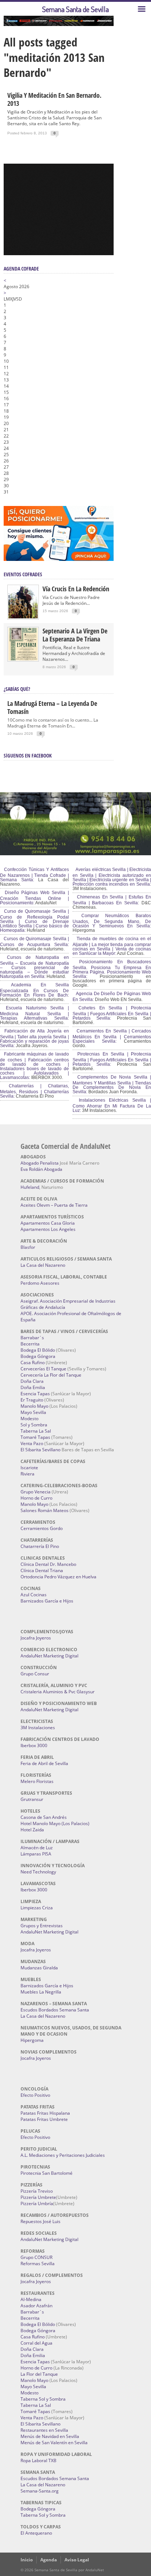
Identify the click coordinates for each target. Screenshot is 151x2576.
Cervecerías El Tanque (43, 1369)
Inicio (27, 2560)
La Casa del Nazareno (43, 1265)
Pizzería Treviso (37, 2191)
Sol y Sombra (34, 1425)
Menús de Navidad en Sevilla (50, 2436)
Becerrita (30, 1344)
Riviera (27, 1474)
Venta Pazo (32, 1443)
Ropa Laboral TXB (38, 2460)
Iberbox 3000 (34, 1745)
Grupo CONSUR (36, 2257)
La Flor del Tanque (39, 2374)
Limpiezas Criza (37, 1908)
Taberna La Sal (36, 1431)
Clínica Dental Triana (42, 1570)
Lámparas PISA (36, 1854)
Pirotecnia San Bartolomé (47, 2173)
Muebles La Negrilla (41, 1992)
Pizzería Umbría (37, 2203)
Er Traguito (32, 1400)
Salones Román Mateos (45, 1510)
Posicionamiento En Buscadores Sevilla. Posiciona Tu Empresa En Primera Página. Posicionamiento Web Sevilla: (112, 969)
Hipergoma (32, 2040)
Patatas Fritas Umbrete (44, 2119)
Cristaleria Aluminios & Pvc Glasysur (58, 1692)
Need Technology (38, 1872)
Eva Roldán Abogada (41, 1169)
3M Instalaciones (38, 1728)
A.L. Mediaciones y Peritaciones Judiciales (63, 2155)
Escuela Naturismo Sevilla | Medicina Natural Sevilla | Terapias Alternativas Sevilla (34, 1013)
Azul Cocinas (34, 1595)
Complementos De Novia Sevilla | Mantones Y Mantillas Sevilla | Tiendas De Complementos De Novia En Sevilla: (112, 1084)
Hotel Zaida (32, 1830)
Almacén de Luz (37, 1848)
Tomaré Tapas (35, 1437)
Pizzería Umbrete (38, 2197)
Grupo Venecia (36, 1492)
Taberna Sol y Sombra (43, 2399)
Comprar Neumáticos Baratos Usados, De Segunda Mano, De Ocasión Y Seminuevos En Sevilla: (112, 921)
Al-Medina (31, 2299)
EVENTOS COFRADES (23, 574)
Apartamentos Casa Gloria (48, 1223)
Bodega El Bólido (38, 1350)
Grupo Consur (35, 1674)
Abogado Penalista (40, 1163)
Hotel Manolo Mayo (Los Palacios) (55, 1823)
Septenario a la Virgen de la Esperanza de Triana (75, 635)
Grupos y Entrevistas (42, 1926)
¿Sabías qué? (17, 689)
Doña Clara (32, 1381)
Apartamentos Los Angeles (48, 1229)
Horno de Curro (36, 1498)
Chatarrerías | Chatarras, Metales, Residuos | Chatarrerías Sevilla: (34, 1091)
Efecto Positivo (35, 2095)
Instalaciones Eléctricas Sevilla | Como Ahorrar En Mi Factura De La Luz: (112, 1105)
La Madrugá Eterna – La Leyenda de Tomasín (52, 707)
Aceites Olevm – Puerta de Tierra (54, 1205)
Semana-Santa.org (40, 2491)
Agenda (49, 2560)
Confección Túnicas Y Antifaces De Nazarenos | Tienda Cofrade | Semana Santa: (34, 875)
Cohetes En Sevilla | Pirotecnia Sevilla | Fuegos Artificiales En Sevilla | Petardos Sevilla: (112, 1013)
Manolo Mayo (34, 1406)
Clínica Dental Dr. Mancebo (48, 1564)
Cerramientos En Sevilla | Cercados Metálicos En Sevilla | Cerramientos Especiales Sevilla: (112, 1036)
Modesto (30, 1419)
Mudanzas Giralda (39, 1968)
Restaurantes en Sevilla (44, 2430)
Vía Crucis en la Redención (76, 589)
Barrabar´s (32, 1338)
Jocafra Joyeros (36, 1638)
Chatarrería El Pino (40, 1546)
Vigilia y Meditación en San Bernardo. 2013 (54, 99)
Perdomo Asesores (40, 1283)
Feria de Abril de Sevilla (44, 1763)
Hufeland (30, 1187)
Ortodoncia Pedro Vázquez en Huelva (58, 1577)
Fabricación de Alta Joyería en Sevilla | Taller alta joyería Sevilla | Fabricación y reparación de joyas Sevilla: (34, 1038)
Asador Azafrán (36, 2306)
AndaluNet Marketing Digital (49, 1656)
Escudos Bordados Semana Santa (55, 2010)
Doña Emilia (33, 1387)
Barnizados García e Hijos (47, 1601)
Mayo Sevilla (33, 1412)
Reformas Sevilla (38, 2264)
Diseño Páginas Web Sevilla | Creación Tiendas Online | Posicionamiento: (34, 898)
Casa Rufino (33, 1363)
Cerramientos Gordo (42, 1528)
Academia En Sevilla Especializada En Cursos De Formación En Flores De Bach (34, 990)
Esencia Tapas (35, 1394)
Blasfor (28, 1247)
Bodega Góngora (38, 1356)
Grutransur (32, 1799)
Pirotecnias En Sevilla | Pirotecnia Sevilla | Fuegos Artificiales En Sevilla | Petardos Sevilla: (112, 1059)
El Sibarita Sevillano (40, 1450)
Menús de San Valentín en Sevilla (54, 2443)
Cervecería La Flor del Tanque (51, 1375)
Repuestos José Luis (40, 2221)
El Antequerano (36, 2533)
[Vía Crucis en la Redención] (23, 617)
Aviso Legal (77, 2560)
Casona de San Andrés (44, 1817)
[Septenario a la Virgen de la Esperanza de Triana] (23, 659)
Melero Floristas (37, 1781)
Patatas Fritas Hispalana (45, 2113)
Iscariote (29, 1468)
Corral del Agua (36, 2343)
